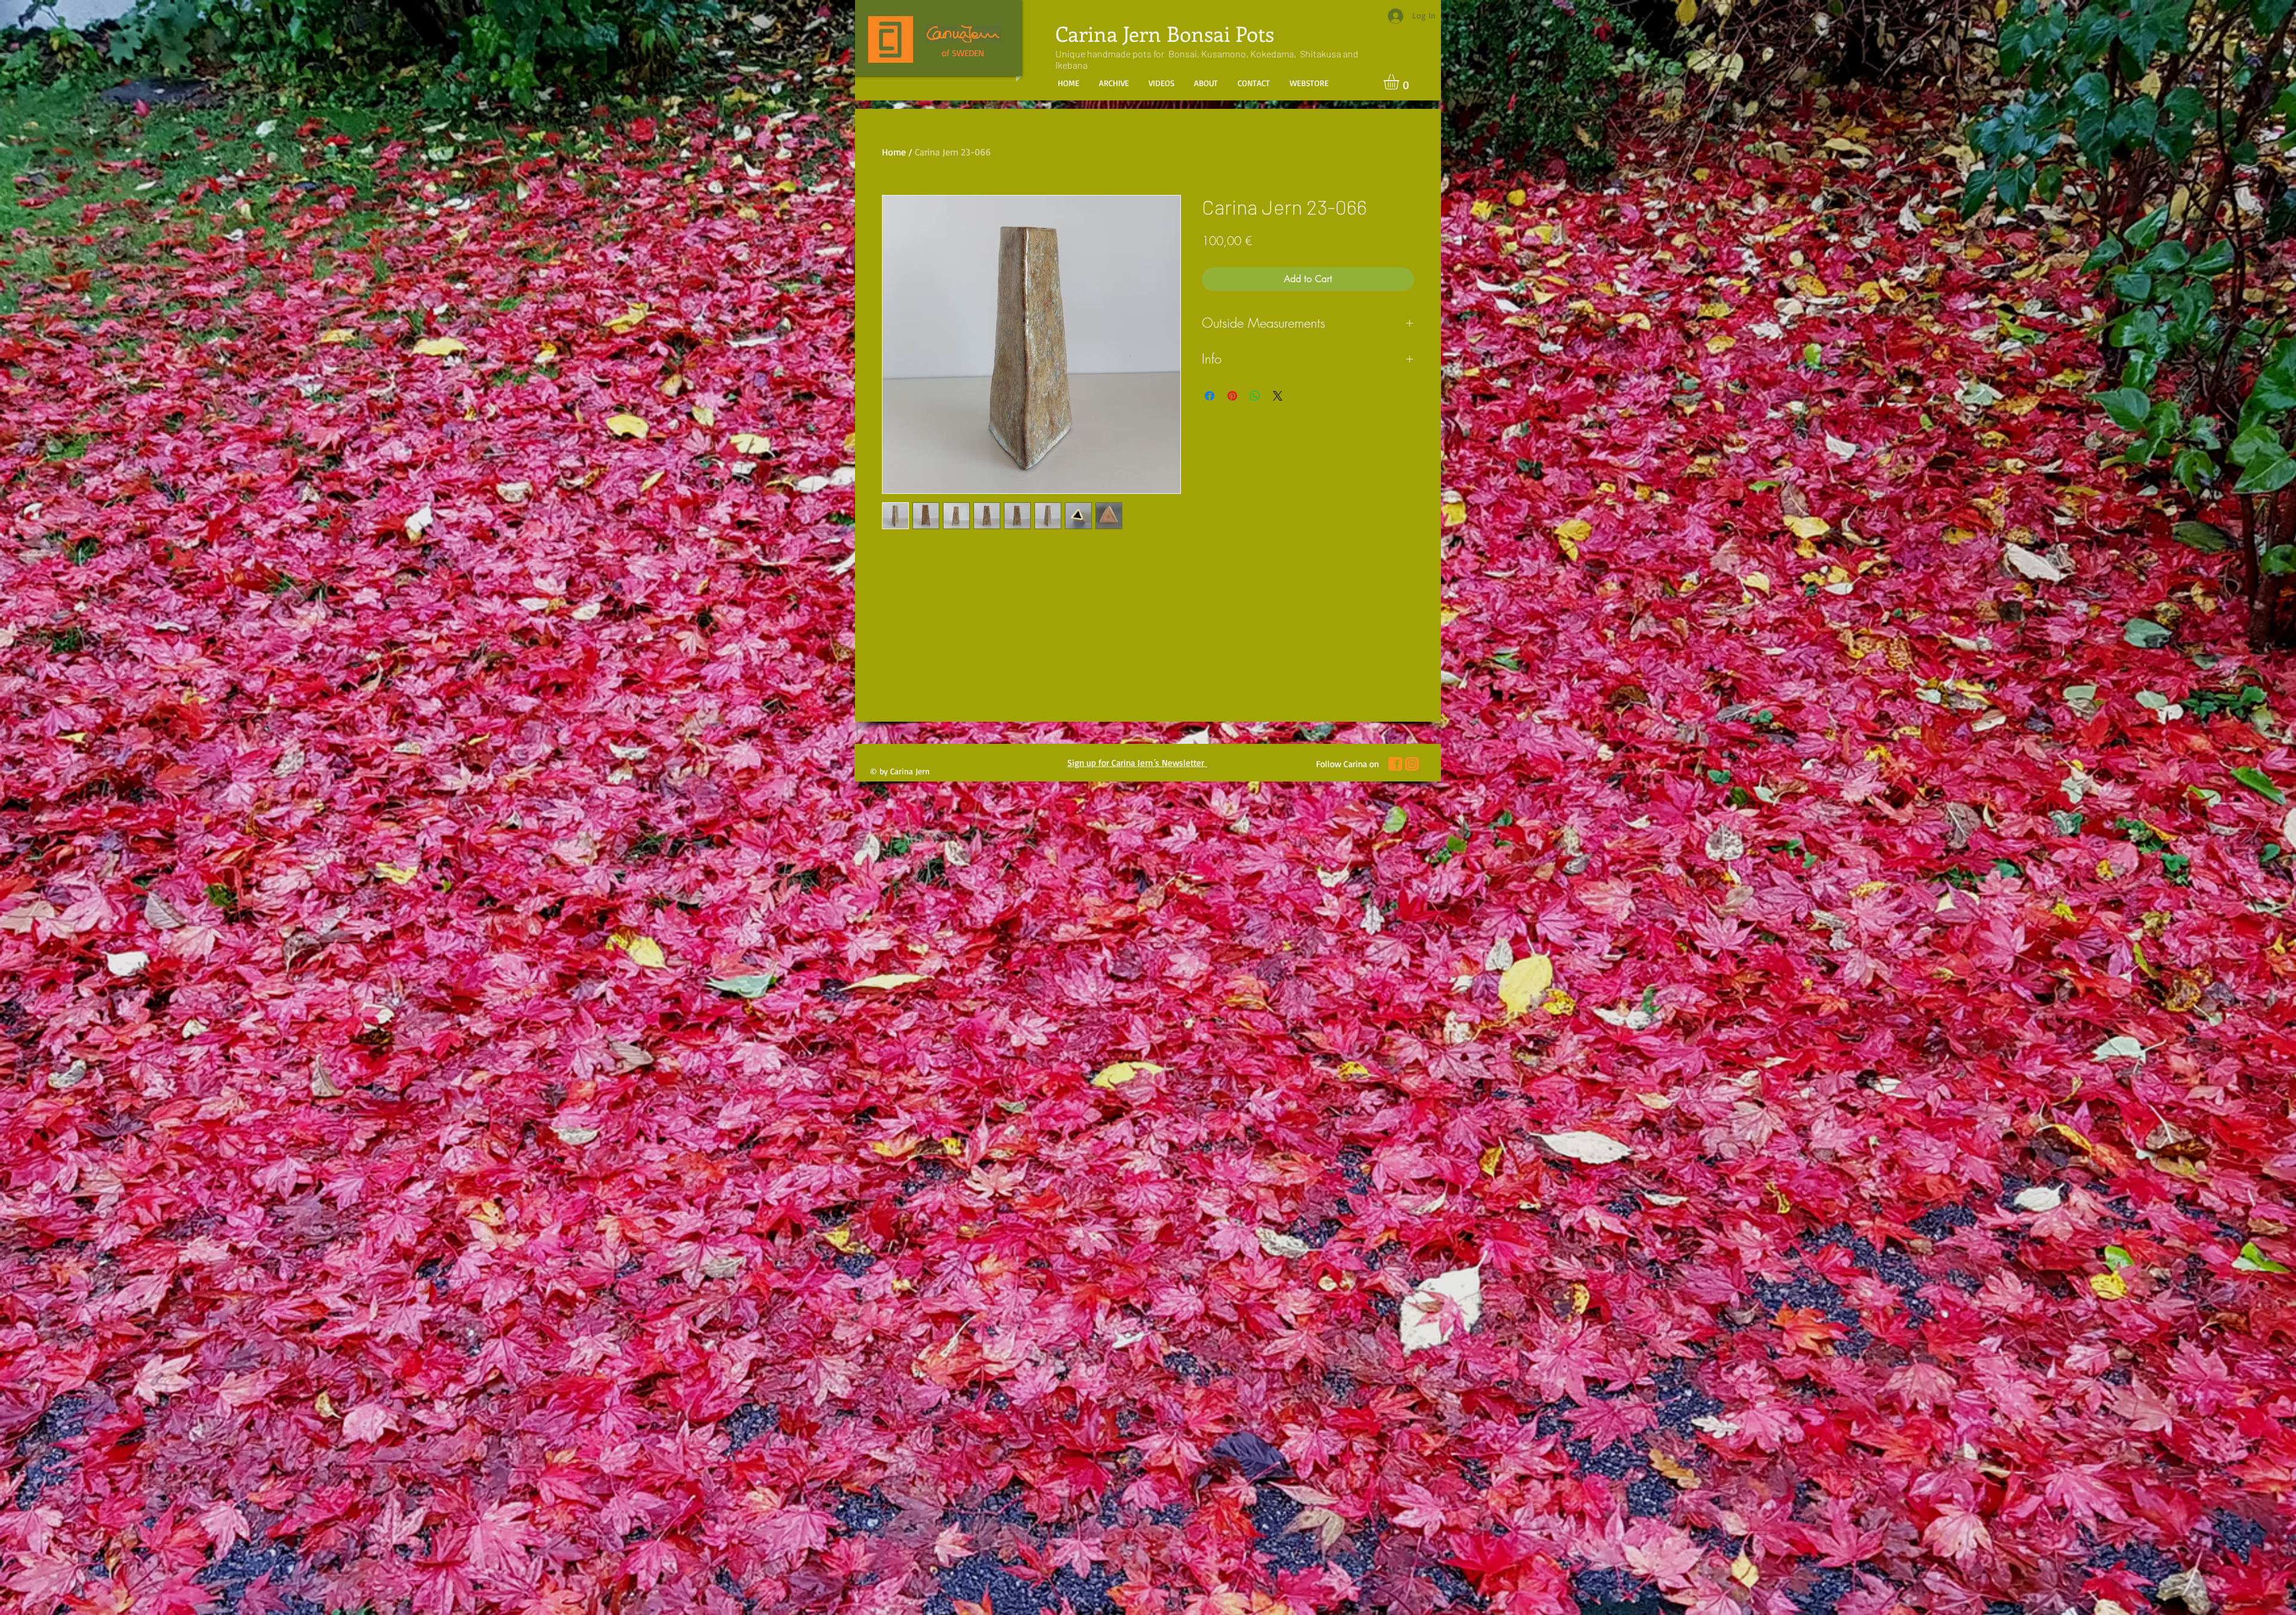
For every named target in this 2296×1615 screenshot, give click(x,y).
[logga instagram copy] (1412, 764)
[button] (1400, 82)
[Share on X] (1278, 396)
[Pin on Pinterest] (1232, 396)
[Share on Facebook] (1210, 396)
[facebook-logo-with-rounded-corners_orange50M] (1395, 764)
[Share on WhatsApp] (1255, 396)
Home (894, 152)
